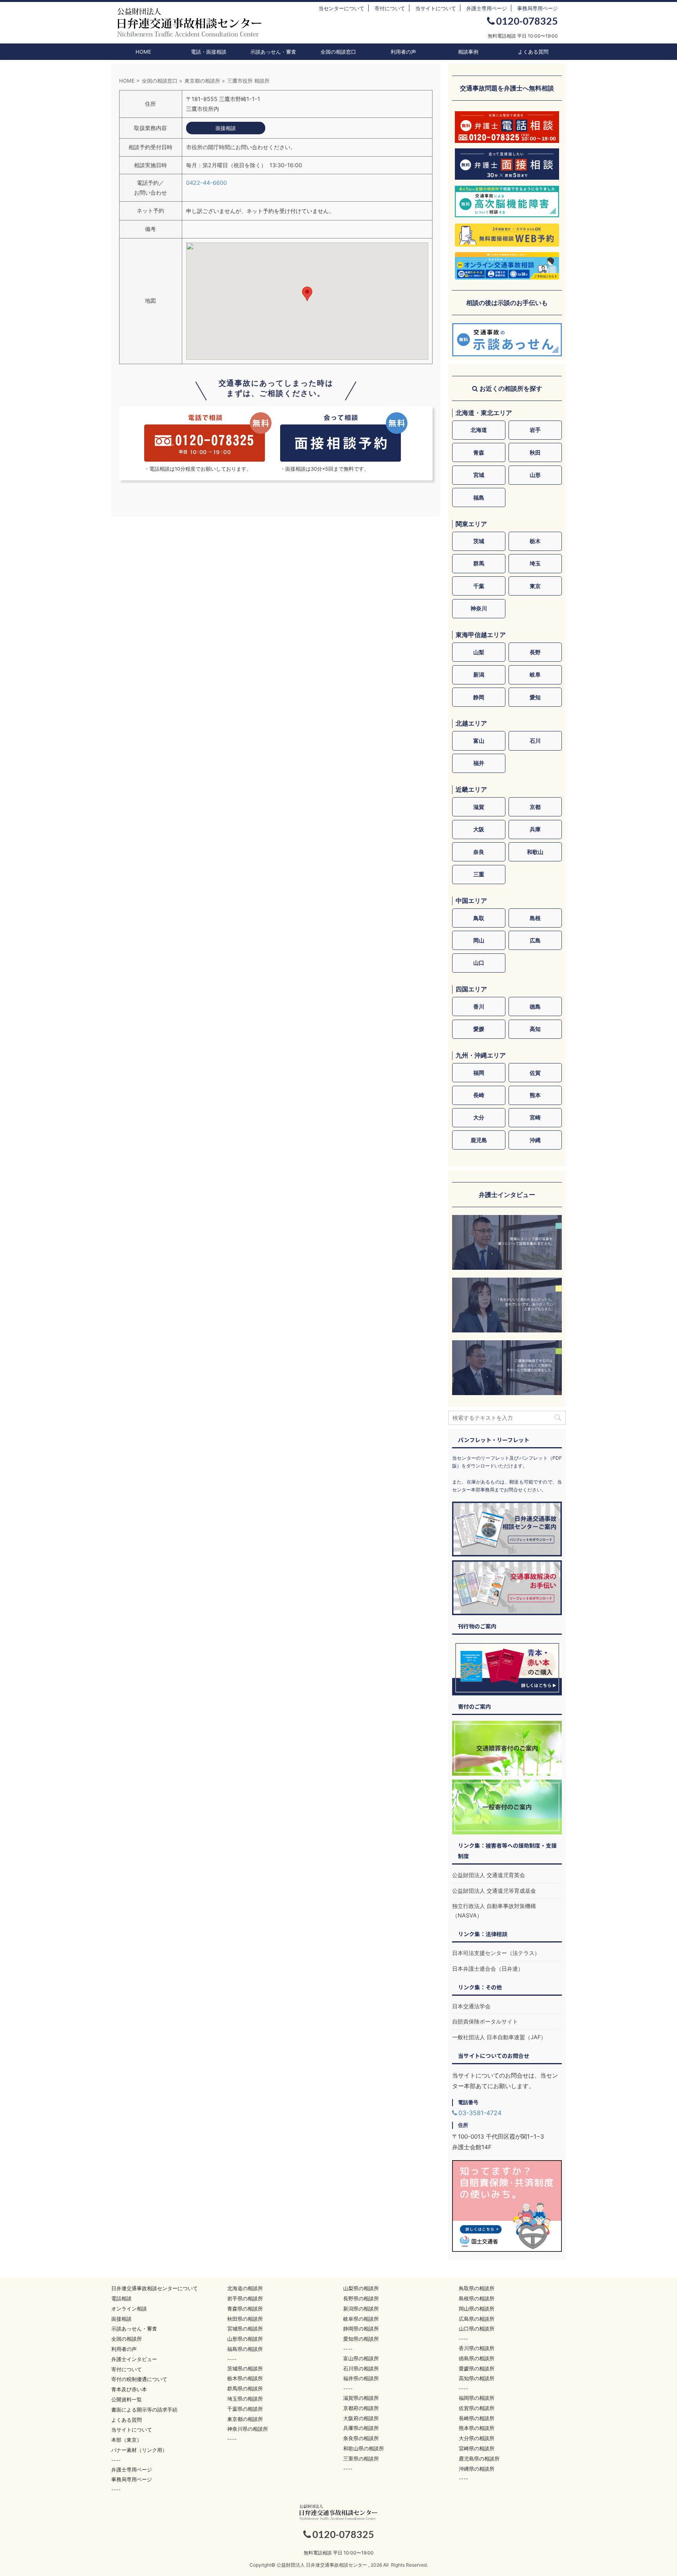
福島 (479, 497)
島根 (535, 918)
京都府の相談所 (361, 2408)
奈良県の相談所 (361, 2438)
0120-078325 (527, 21)
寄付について (390, 8)
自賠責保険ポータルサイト (485, 2021)
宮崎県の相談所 (477, 2448)
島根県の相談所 (477, 2298)
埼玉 (535, 563)
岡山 (479, 940)
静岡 (479, 697)
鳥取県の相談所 (477, 2288)
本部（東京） (127, 2440)
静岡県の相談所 (361, 2329)
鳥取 (479, 918)
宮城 (479, 475)
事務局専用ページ (538, 8)
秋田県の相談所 (245, 2319)
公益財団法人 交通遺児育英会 (489, 1875)
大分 (479, 1117)
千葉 (479, 586)
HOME (143, 52)
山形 (535, 475)
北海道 (479, 430)
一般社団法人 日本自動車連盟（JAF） (499, 2037)
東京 (535, 586)
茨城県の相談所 (245, 2368)
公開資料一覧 (127, 2399)
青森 (479, 452)
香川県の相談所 (477, 2348)
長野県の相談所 (361, 2298)
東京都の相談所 (245, 2419)
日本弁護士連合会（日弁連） (488, 1969)
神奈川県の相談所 (248, 2429)
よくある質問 (533, 52)
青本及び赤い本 (129, 2389)
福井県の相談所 (361, 2378)
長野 (535, 652)
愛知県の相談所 (361, 2339)
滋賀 (479, 807)
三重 (479, 874)
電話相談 (121, 2298)
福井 (479, 763)
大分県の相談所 (477, 2438)
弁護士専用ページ (487, 8)
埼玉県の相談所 (245, 2399)
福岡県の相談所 (477, 2398)
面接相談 (121, 2319)
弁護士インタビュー (134, 2359)
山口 (479, 963)
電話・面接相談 (209, 52)
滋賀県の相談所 (361, 2398)
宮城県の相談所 (245, 2329)
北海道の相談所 (245, 2288)
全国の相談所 (127, 2339)
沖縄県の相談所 (477, 2469)
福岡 (479, 1073)
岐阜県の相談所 (361, 2319)
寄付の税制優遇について (139, 2379)
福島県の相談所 (245, 2349)
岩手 (535, 430)
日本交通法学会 (471, 2006)
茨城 (479, 541)
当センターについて (341, 8)
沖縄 (535, 1140)
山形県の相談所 (245, 2339)
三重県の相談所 (361, 2459)
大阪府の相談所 (361, 2418)
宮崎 (535, 1117)
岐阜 (535, 674)
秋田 (535, 452)
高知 (535, 1029)
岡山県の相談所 (477, 2309)
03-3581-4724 (480, 2113)
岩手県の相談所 (245, 2298)
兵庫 (535, 829)
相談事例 (468, 52)
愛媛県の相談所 (477, 2368)
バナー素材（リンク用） (139, 2450)
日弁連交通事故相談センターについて (155, 2288)
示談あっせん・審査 (273, 52)
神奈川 (479, 608)
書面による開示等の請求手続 (144, 2410)
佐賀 (535, 1073)
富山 (479, 741)
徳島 (535, 1006)
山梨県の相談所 (361, 2288)
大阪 (479, 829)
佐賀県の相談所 (477, 2408)
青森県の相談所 (245, 2309)
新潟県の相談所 (361, 2309)
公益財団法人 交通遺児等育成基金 (494, 1891)
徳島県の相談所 (477, 2358)
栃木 (535, 541)
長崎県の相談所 (477, 2418)
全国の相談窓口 (338, 52)
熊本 (535, 1095)
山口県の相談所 (477, 2329)
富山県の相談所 (361, 2358)
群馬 (479, 563)
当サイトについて (436, 8)
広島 (535, 940)
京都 (535, 807)
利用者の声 (403, 52)
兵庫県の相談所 (361, 2428)
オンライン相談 (129, 2309)
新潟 (479, 674)
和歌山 (535, 852)
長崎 (479, 1095)
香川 (479, 1006)
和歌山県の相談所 (364, 2448)
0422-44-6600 (206, 183)
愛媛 (479, 1029)
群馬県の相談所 (245, 2388)
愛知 (535, 697)
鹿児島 (479, 1140)
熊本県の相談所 (477, 2428)
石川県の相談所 (361, 2368)
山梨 (479, 652)
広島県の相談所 (477, 2319)
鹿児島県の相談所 (479, 2459)
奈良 (479, 852)
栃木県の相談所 (245, 2378)
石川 (535, 741)
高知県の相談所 (477, 2378)
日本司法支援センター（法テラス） (496, 1953)
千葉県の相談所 (245, 2409)
